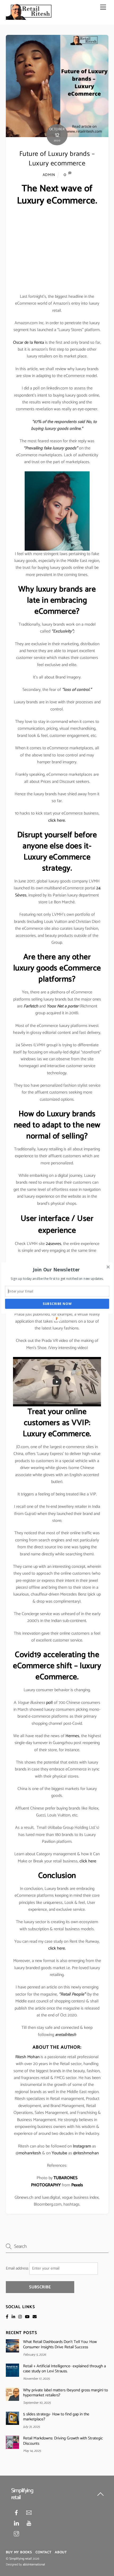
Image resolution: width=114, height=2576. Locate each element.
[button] (57, 1270)
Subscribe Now (57, 1304)
